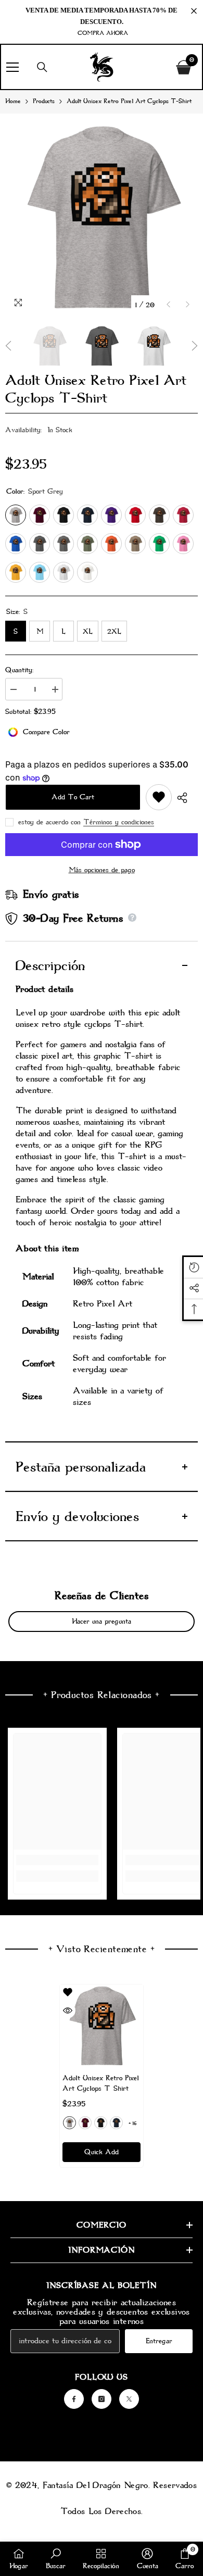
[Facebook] (74, 2399)
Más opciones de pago (102, 870)
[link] (57, 1860)
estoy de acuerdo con (49, 822)
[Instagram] (102, 2399)
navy (116, 2123)
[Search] (42, 67)
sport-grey (69, 2123)
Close (194, 11)
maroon (85, 2123)
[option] (102, 218)
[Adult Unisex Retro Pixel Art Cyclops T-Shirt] (102, 2026)
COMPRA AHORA (103, 33)
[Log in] (161, 67)
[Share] (185, 798)
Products (44, 101)
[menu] (12, 67)
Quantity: (19, 670)
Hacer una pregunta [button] (102, 1621)
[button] (168, 304)
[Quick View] (68, 2010)
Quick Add (102, 2152)
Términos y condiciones (119, 822)
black (101, 2123)
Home (13, 101)
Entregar (159, 2341)
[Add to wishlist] (159, 797)
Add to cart (73, 797)
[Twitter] (129, 2399)
